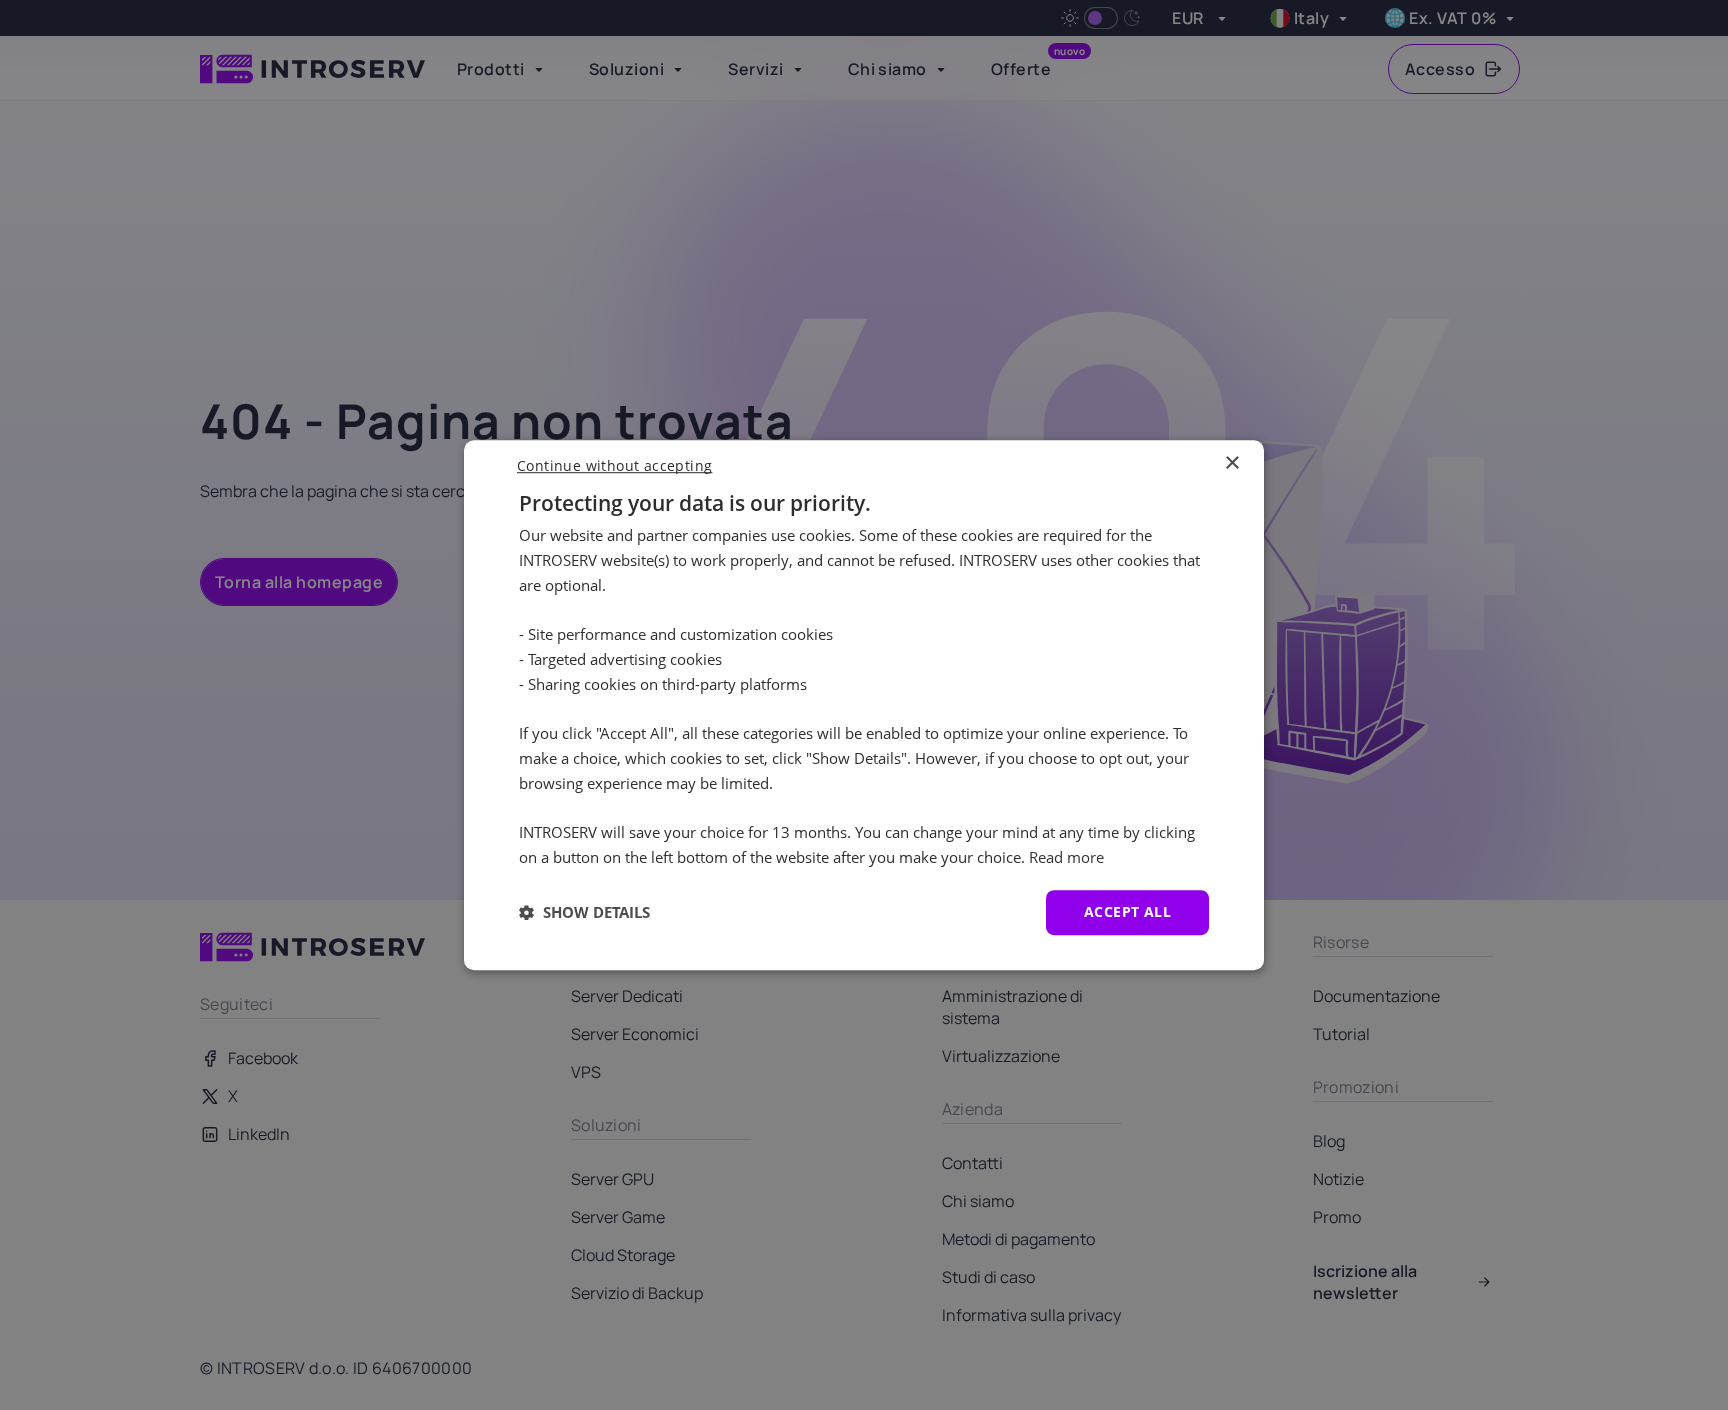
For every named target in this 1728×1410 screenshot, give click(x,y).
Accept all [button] (1127, 911)
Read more (1066, 857)
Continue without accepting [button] (614, 465)
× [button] (1231, 463)
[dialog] (864, 705)
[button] (584, 912)
